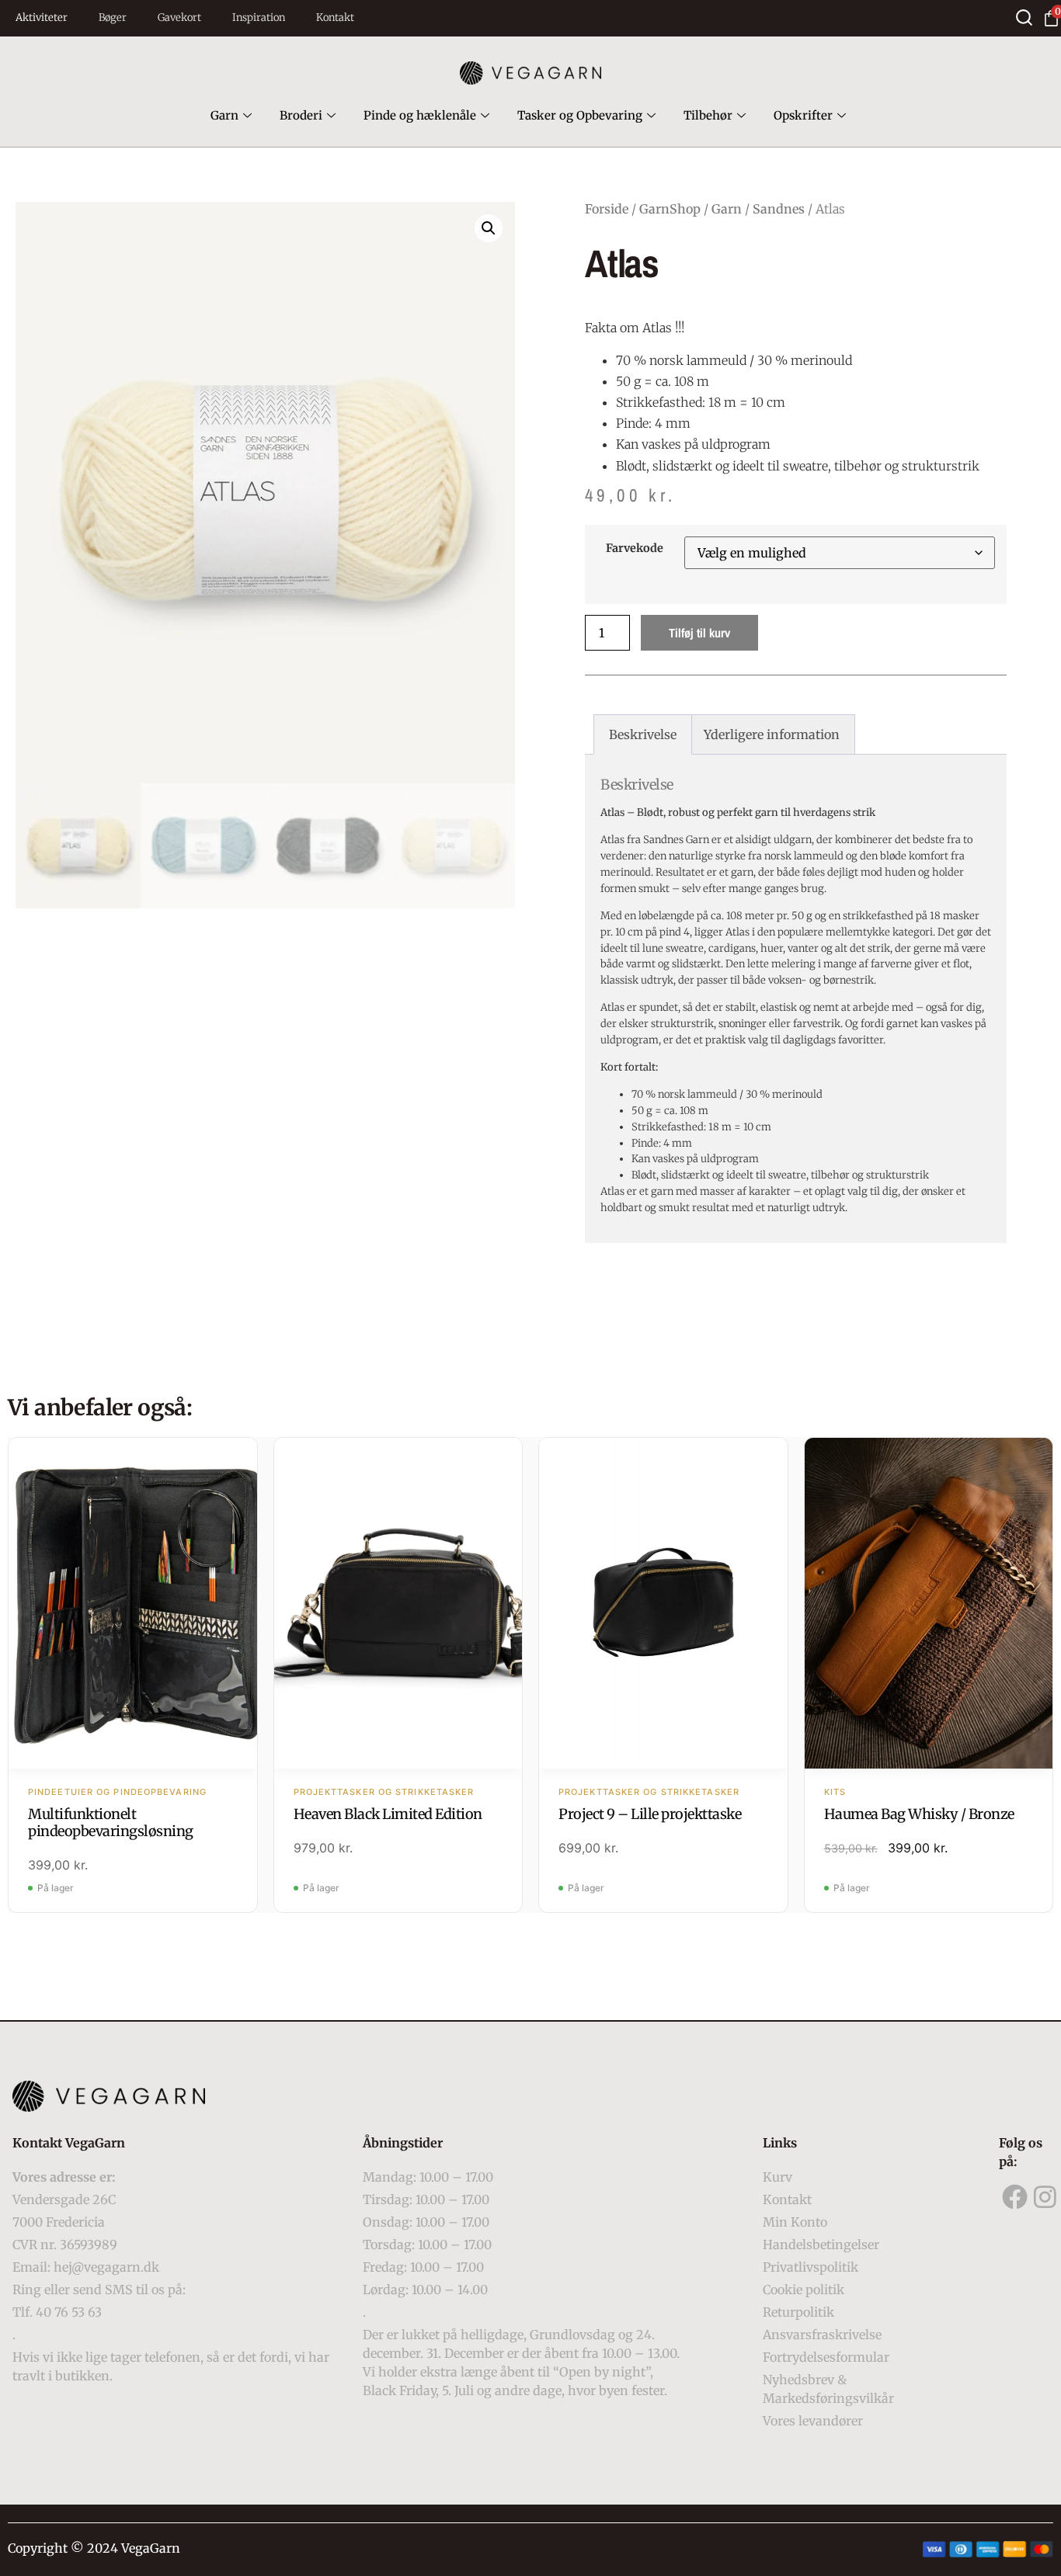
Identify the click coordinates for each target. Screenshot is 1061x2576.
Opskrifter (803, 115)
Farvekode (635, 548)
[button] (489, 228)
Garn (224, 115)
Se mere (132, 1605)
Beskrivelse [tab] (643, 734)
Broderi (301, 115)
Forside (607, 209)
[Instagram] (1045, 2197)
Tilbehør (708, 115)
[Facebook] (1014, 2197)
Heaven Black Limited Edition (388, 1814)
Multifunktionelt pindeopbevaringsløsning (111, 1823)
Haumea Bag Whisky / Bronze (919, 1814)
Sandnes (779, 209)
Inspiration (259, 17)
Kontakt (335, 17)
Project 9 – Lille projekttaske (650, 1814)
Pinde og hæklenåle (420, 115)
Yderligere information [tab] (772, 734)
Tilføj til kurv (699, 633)
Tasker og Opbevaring (580, 115)
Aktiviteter (42, 17)
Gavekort (179, 17)
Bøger (113, 17)
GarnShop (670, 209)
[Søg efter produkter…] (1024, 17)
